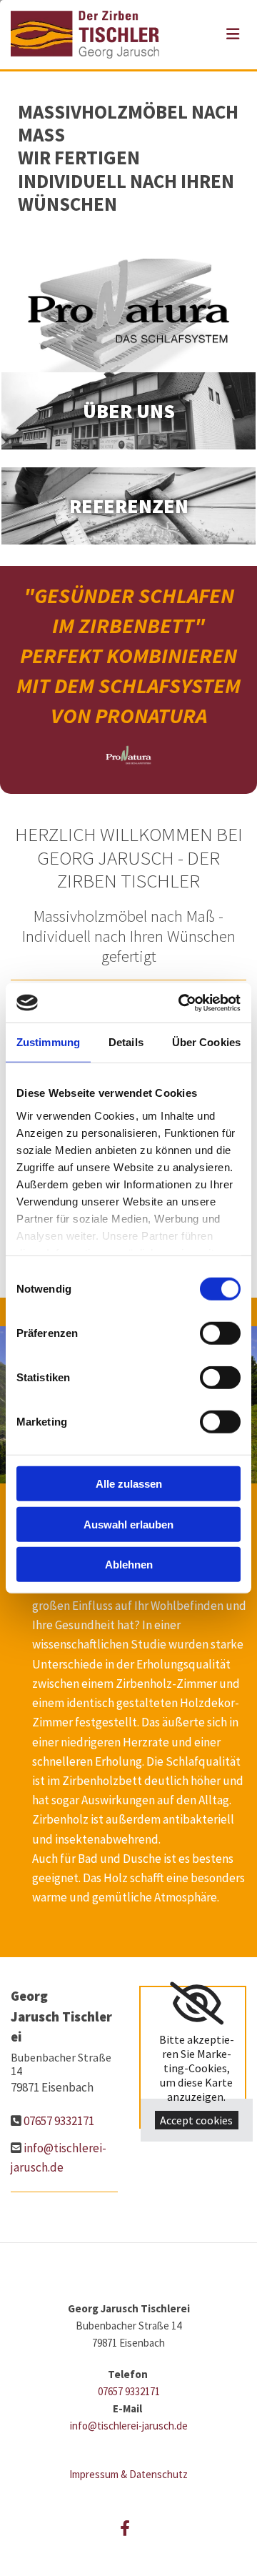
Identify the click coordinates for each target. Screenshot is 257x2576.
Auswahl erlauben (128, 1524)
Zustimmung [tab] (48, 1042)
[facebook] (125, 2528)
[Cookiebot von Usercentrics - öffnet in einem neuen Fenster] (181, 1003)
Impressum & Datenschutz (128, 2474)
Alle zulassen (129, 1484)
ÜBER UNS (129, 411)
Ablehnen (129, 1565)
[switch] (220, 1333)
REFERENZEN (129, 506)
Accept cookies (196, 2120)
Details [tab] (126, 1042)
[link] (197, 2004)
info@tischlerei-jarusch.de (129, 2426)
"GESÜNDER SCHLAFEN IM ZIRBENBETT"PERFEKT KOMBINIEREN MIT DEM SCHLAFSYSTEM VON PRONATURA (128, 655)
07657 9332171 (59, 2121)
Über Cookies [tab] (206, 1042)
